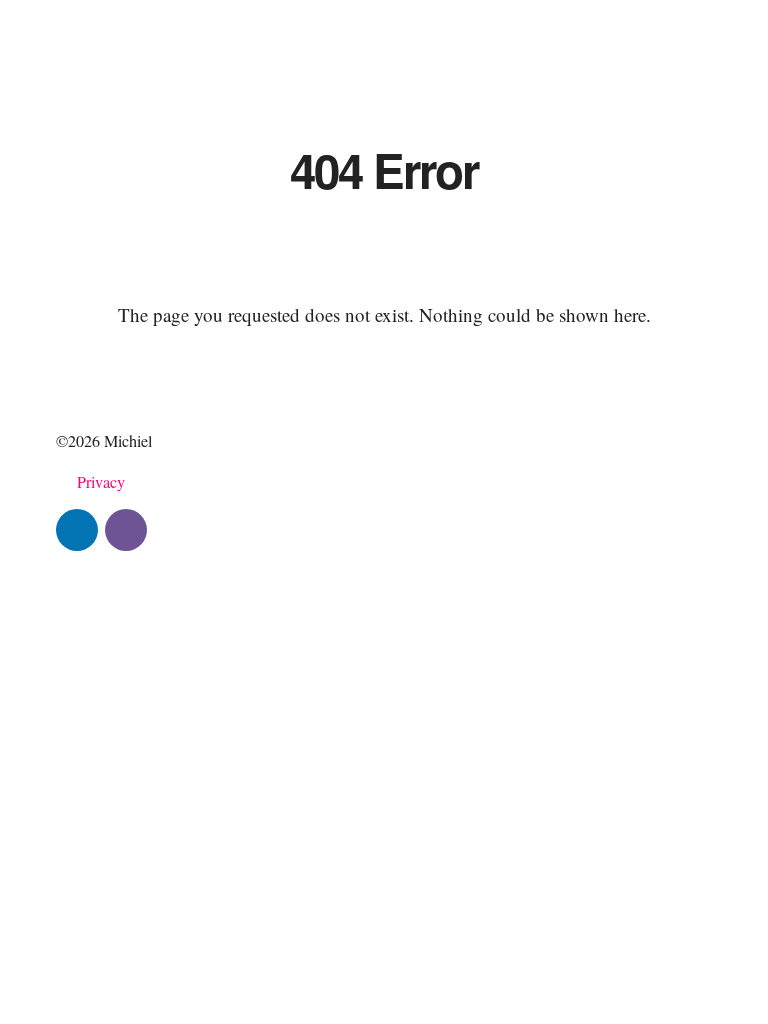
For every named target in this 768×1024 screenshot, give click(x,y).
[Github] (126, 530)
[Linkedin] (77, 530)
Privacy (101, 482)
